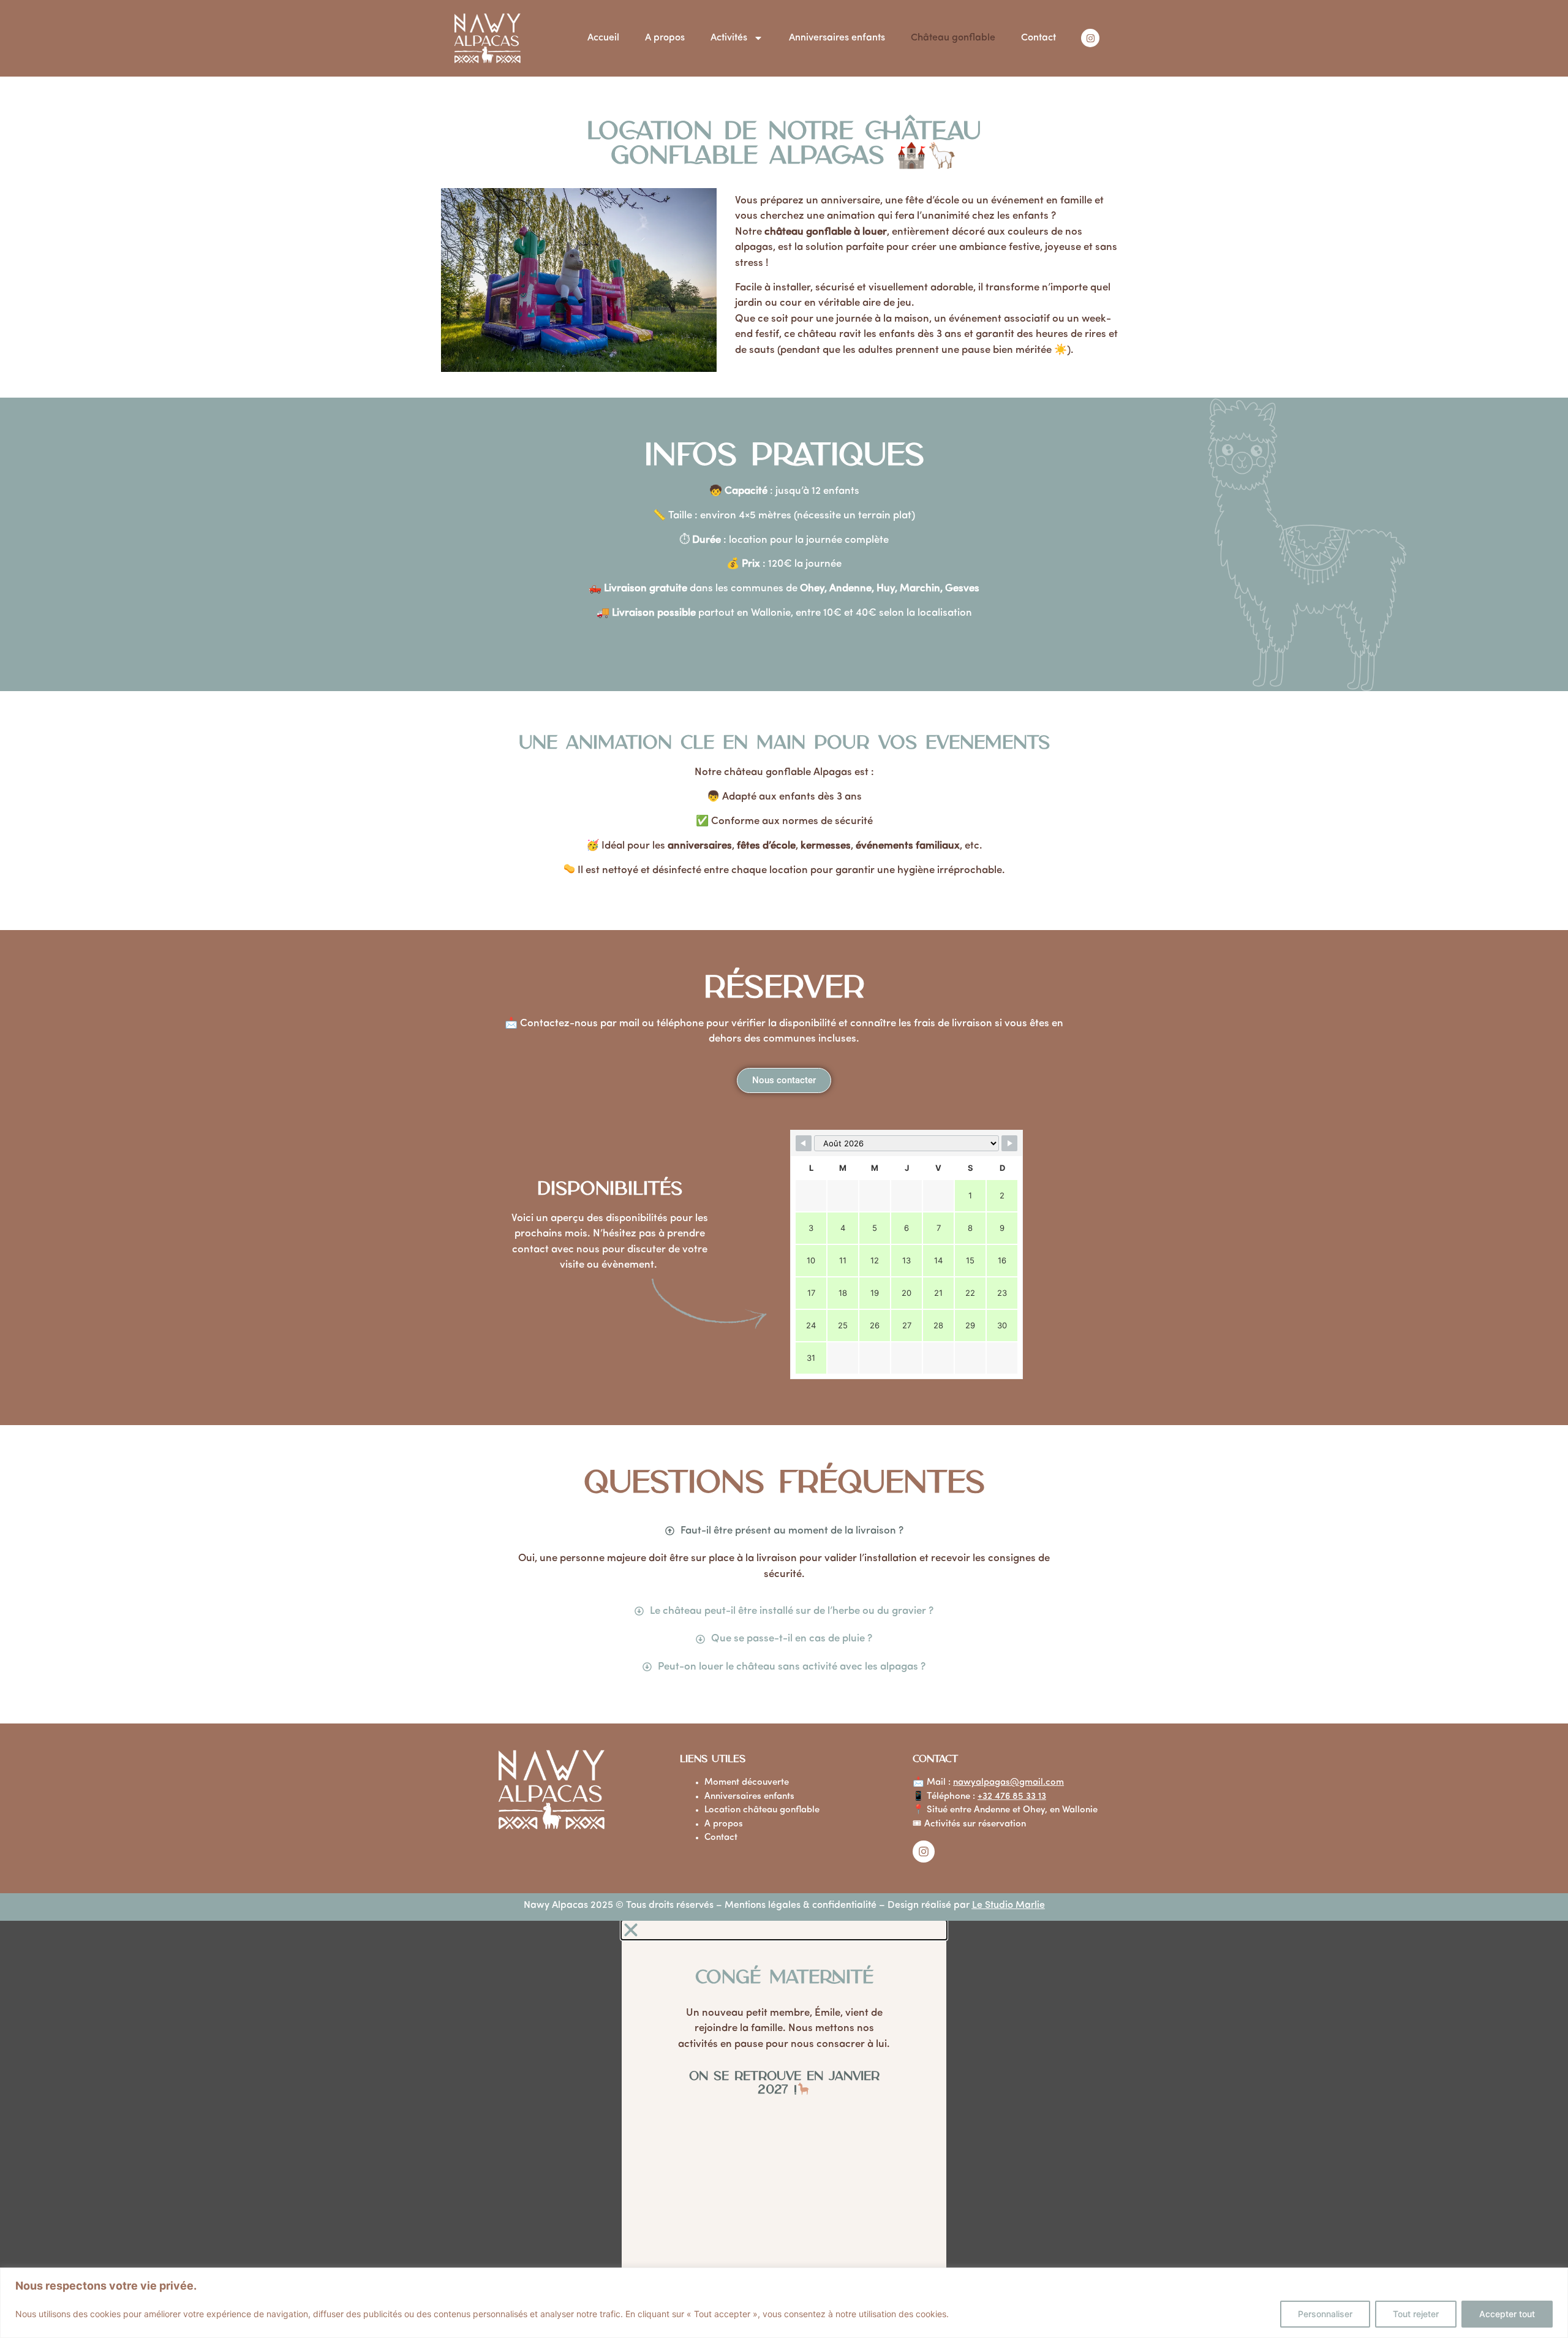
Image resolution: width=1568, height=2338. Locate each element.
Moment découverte (747, 1783)
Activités (729, 38)
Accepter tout (1507, 2314)
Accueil (603, 38)
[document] (784, 2129)
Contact (1038, 38)
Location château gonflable (762, 1810)
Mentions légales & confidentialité (799, 1905)
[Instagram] (1090, 38)
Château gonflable (953, 38)
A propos (665, 38)
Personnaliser (1325, 2314)
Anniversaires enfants (837, 38)
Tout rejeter (1416, 2314)
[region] (784, 2303)
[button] (784, 1930)
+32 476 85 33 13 (1012, 1797)
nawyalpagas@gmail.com (1008, 1783)
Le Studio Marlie (1008, 1905)
